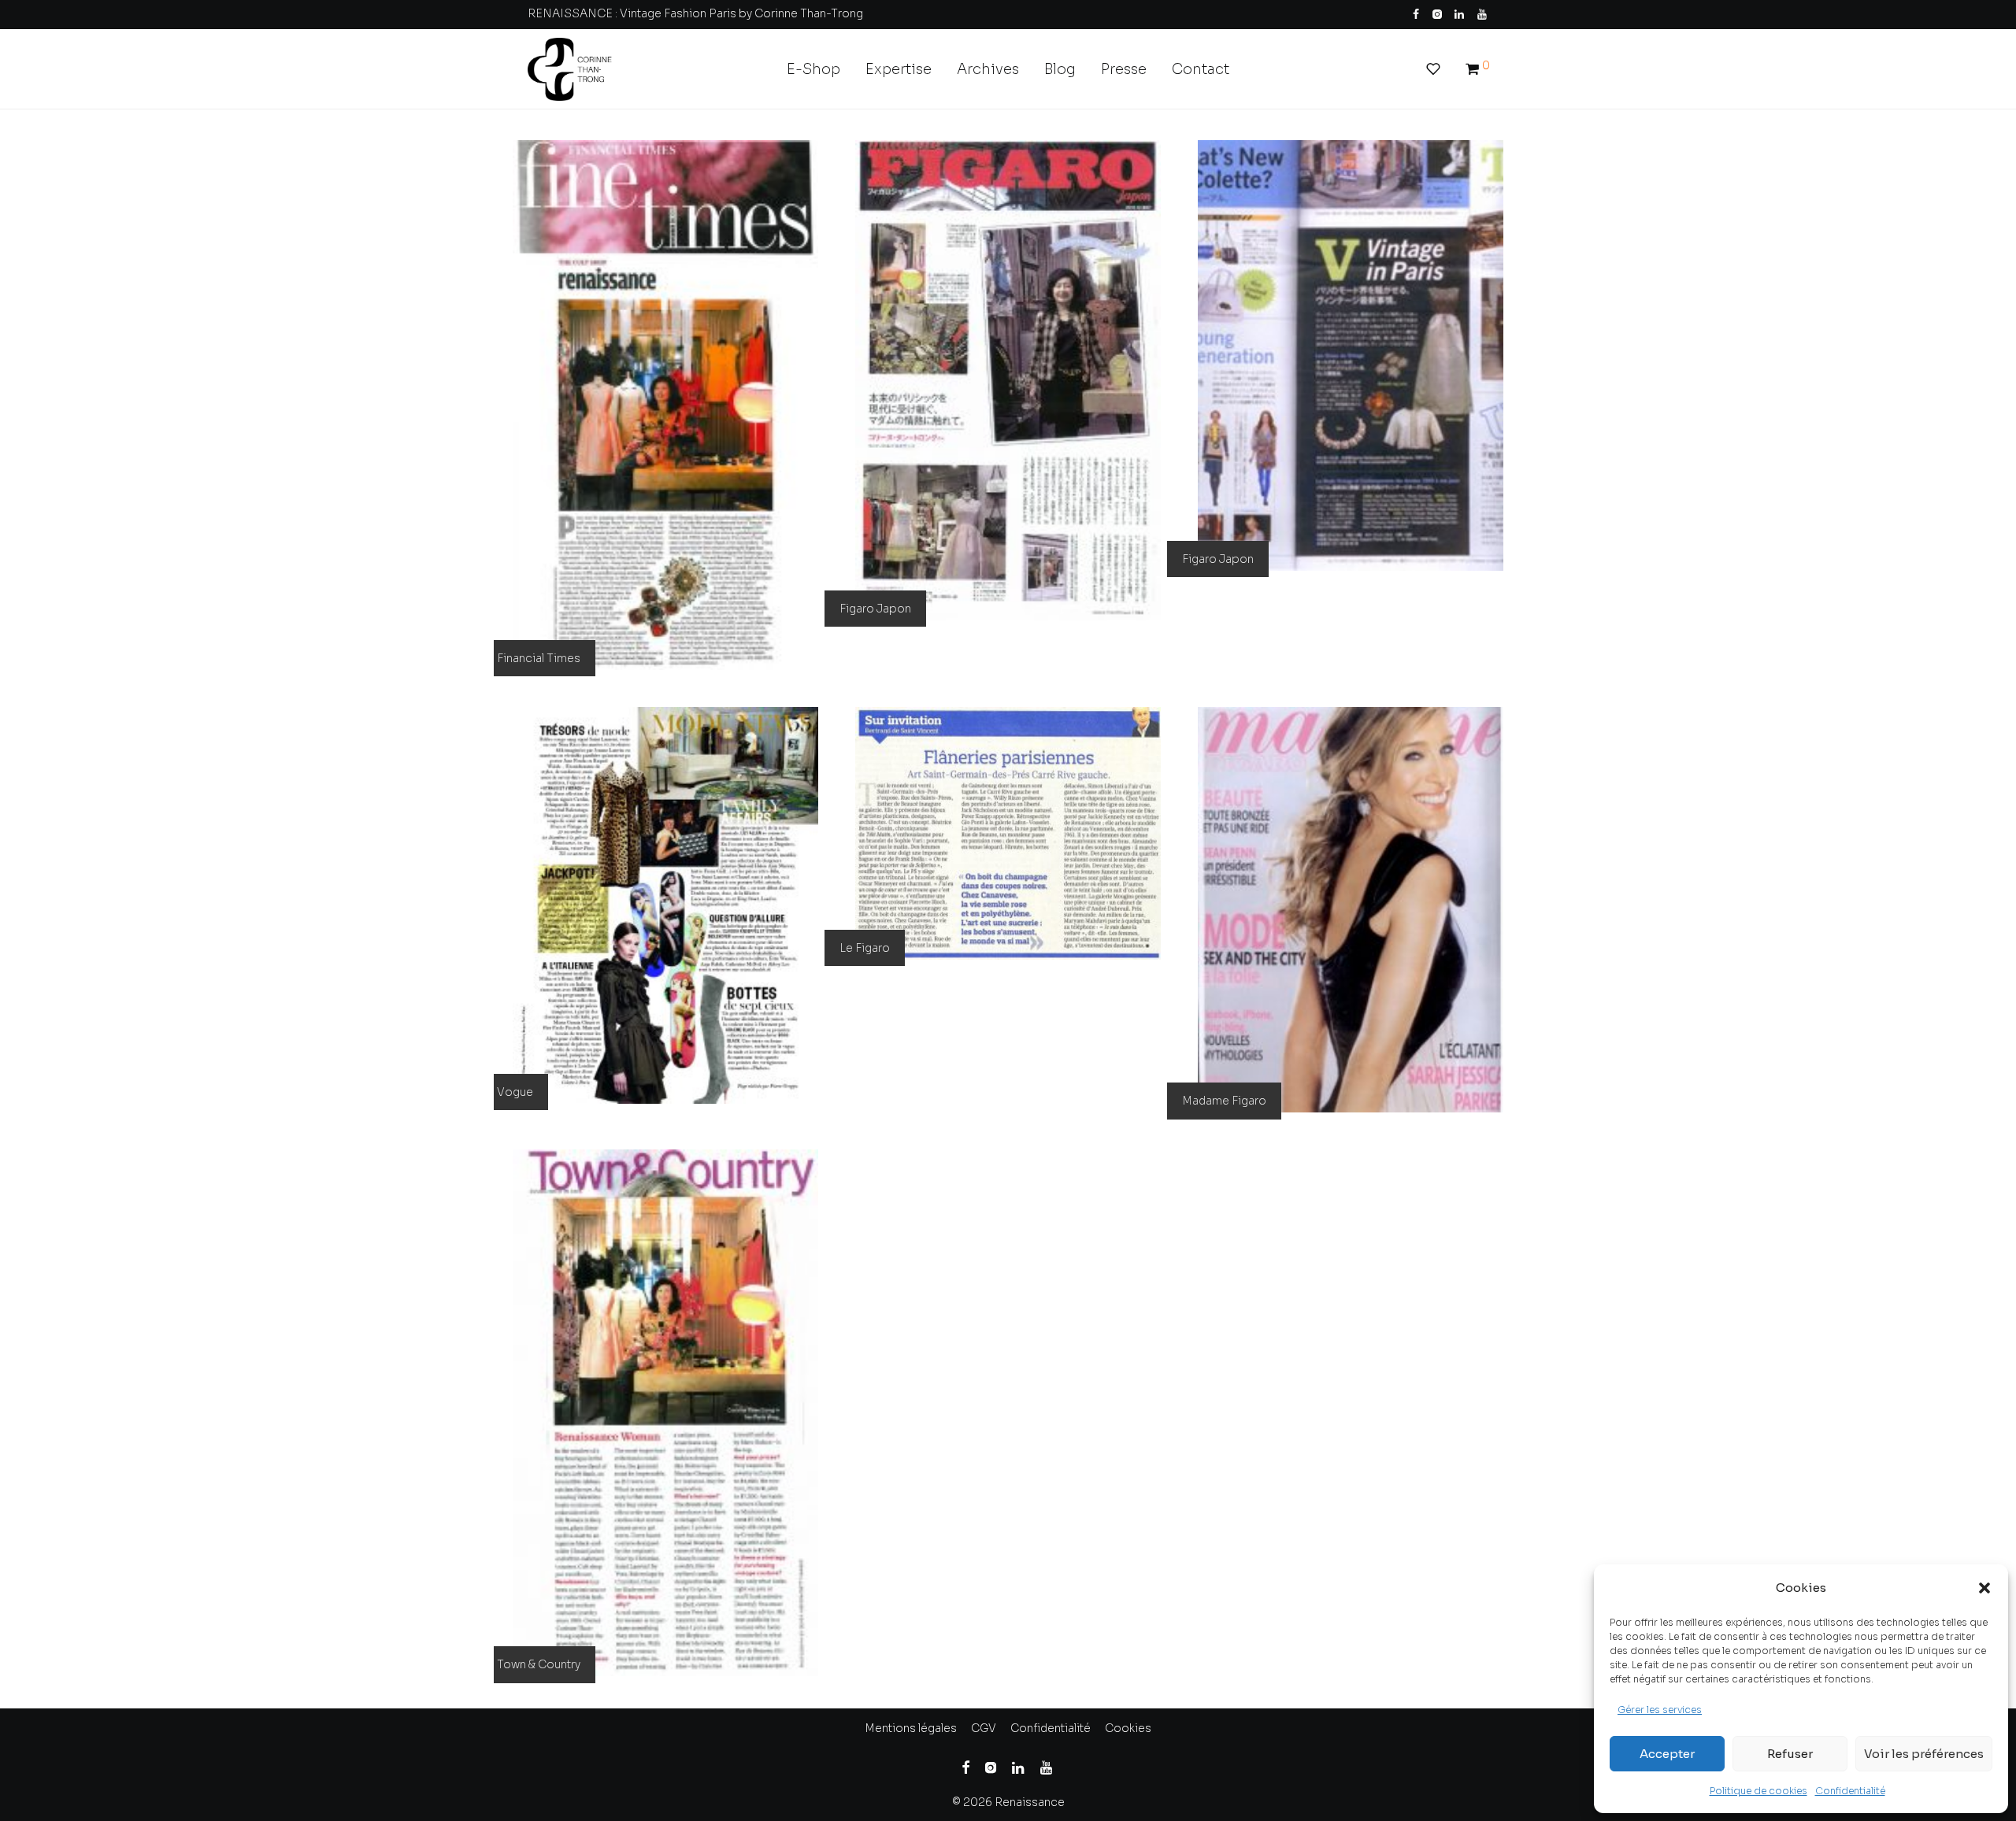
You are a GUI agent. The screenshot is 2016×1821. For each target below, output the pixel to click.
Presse (1124, 69)
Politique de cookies (1758, 1791)
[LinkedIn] (1460, 13)
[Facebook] (1416, 13)
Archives (988, 69)
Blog (1060, 69)
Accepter (1667, 1754)
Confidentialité (1850, 1791)
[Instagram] (1437, 13)
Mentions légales (911, 1728)
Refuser (1790, 1754)
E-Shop (813, 69)
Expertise (899, 69)
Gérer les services (1660, 1710)
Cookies (1128, 1728)
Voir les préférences (1924, 1754)
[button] (1984, 1588)
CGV (984, 1728)
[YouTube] (1483, 13)
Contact (1201, 69)
